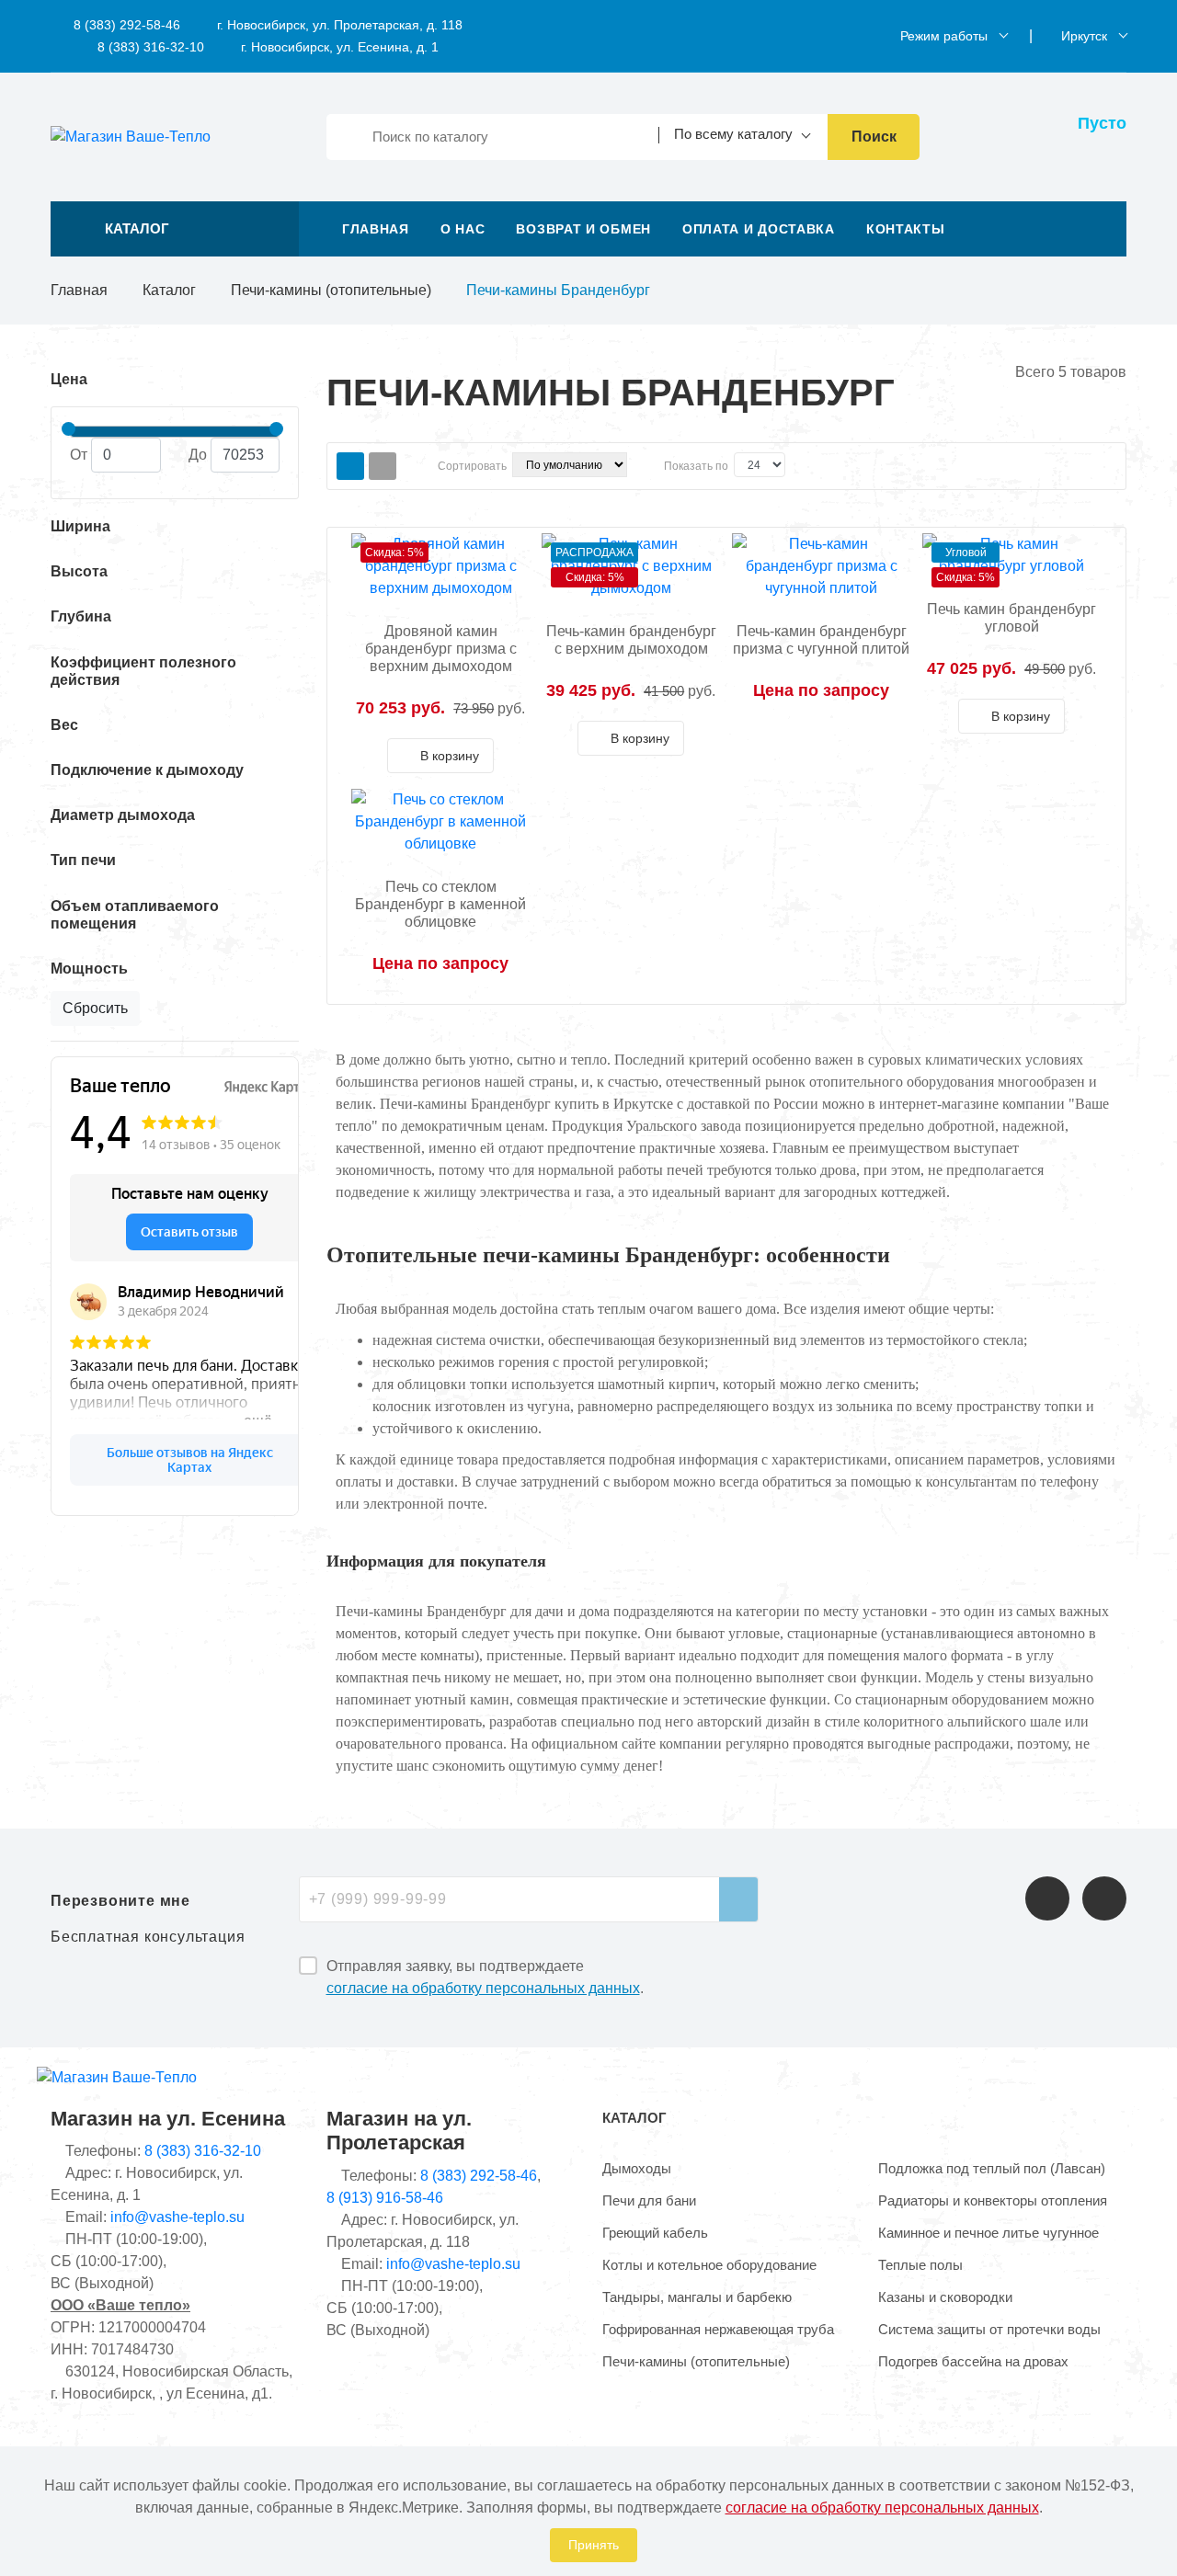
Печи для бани (649, 2200)
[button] (175, 229)
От (79, 455)
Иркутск (1084, 36)
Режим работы (944, 36)
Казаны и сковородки (945, 2297)
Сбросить (95, 1008)
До (198, 455)
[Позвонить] (1047, 1898)
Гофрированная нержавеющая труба (718, 2329)
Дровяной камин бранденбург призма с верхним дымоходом (441, 649)
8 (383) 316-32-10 (149, 47)
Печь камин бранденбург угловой (1011, 618)
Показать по (696, 466)
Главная (376, 229)
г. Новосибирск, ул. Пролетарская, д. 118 (340, 25)
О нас (463, 229)
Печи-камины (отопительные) (331, 290)
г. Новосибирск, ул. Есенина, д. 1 (340, 47)
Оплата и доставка (759, 229)
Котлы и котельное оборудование (709, 2265)
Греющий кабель (655, 2233)
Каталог (169, 290)
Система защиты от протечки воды (989, 2329)
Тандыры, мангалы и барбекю (697, 2297)
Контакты (906, 229)
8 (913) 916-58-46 (385, 2198)
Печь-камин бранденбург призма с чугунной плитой (821, 640)
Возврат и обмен (583, 229)
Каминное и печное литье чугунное (988, 2233)
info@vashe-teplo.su (177, 2217)
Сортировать (472, 466)
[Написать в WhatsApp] (1104, 1898)
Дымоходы (637, 2168)
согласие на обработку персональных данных (483, 1988)
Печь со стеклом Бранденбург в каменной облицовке (440, 904)
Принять (594, 2545)
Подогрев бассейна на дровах (973, 2361)
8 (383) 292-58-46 (125, 25)
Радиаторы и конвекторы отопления (993, 2200)
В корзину (448, 756)
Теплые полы (920, 2265)
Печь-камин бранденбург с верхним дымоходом (631, 640)
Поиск (874, 137)
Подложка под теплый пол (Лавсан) (992, 2168)
